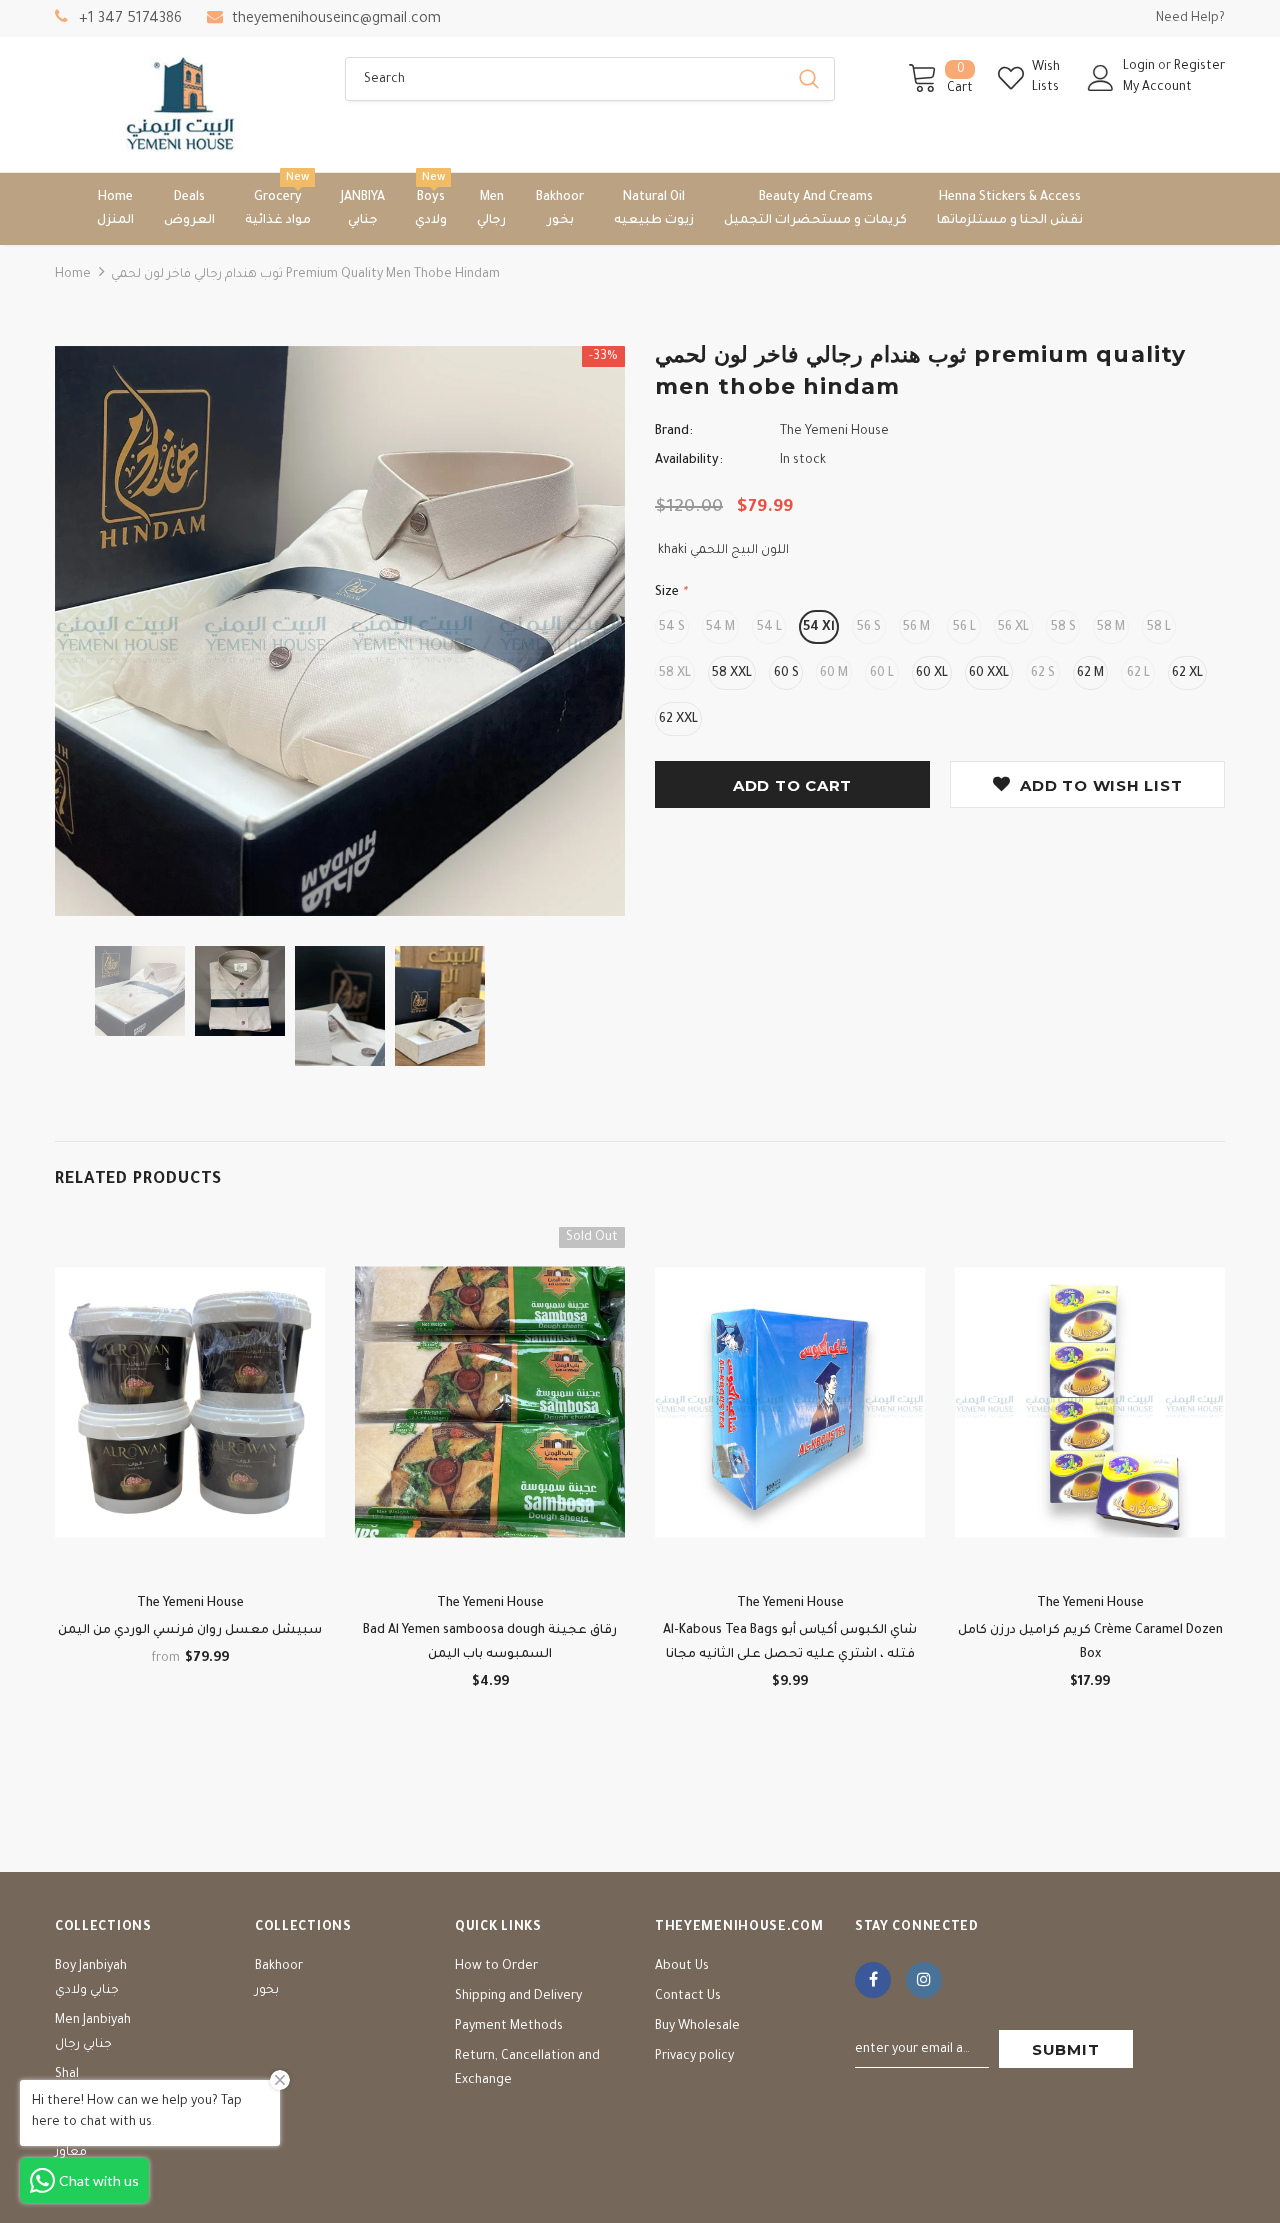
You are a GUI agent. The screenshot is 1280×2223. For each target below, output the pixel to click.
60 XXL (989, 674)
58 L (1159, 628)
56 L (964, 628)
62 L (1138, 674)
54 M (720, 628)
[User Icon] (1101, 78)
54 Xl (819, 628)
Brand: (674, 432)
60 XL (932, 674)
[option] (340, 631)
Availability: (689, 461)
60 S (786, 674)
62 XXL (678, 720)
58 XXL (732, 674)
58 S (1063, 628)
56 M (916, 628)
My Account (1157, 88)
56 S (869, 628)
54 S (672, 628)
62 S (1043, 674)
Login (1140, 67)
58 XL (675, 674)
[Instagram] (924, 1980)
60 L (882, 674)
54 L (769, 628)
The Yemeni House (834, 432)
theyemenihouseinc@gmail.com (336, 20)
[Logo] (185, 104)
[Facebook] (873, 1980)
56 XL (1013, 628)
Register (1199, 67)
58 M (1111, 628)
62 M (1090, 674)
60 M (834, 674)
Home (73, 275)
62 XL (1187, 674)
